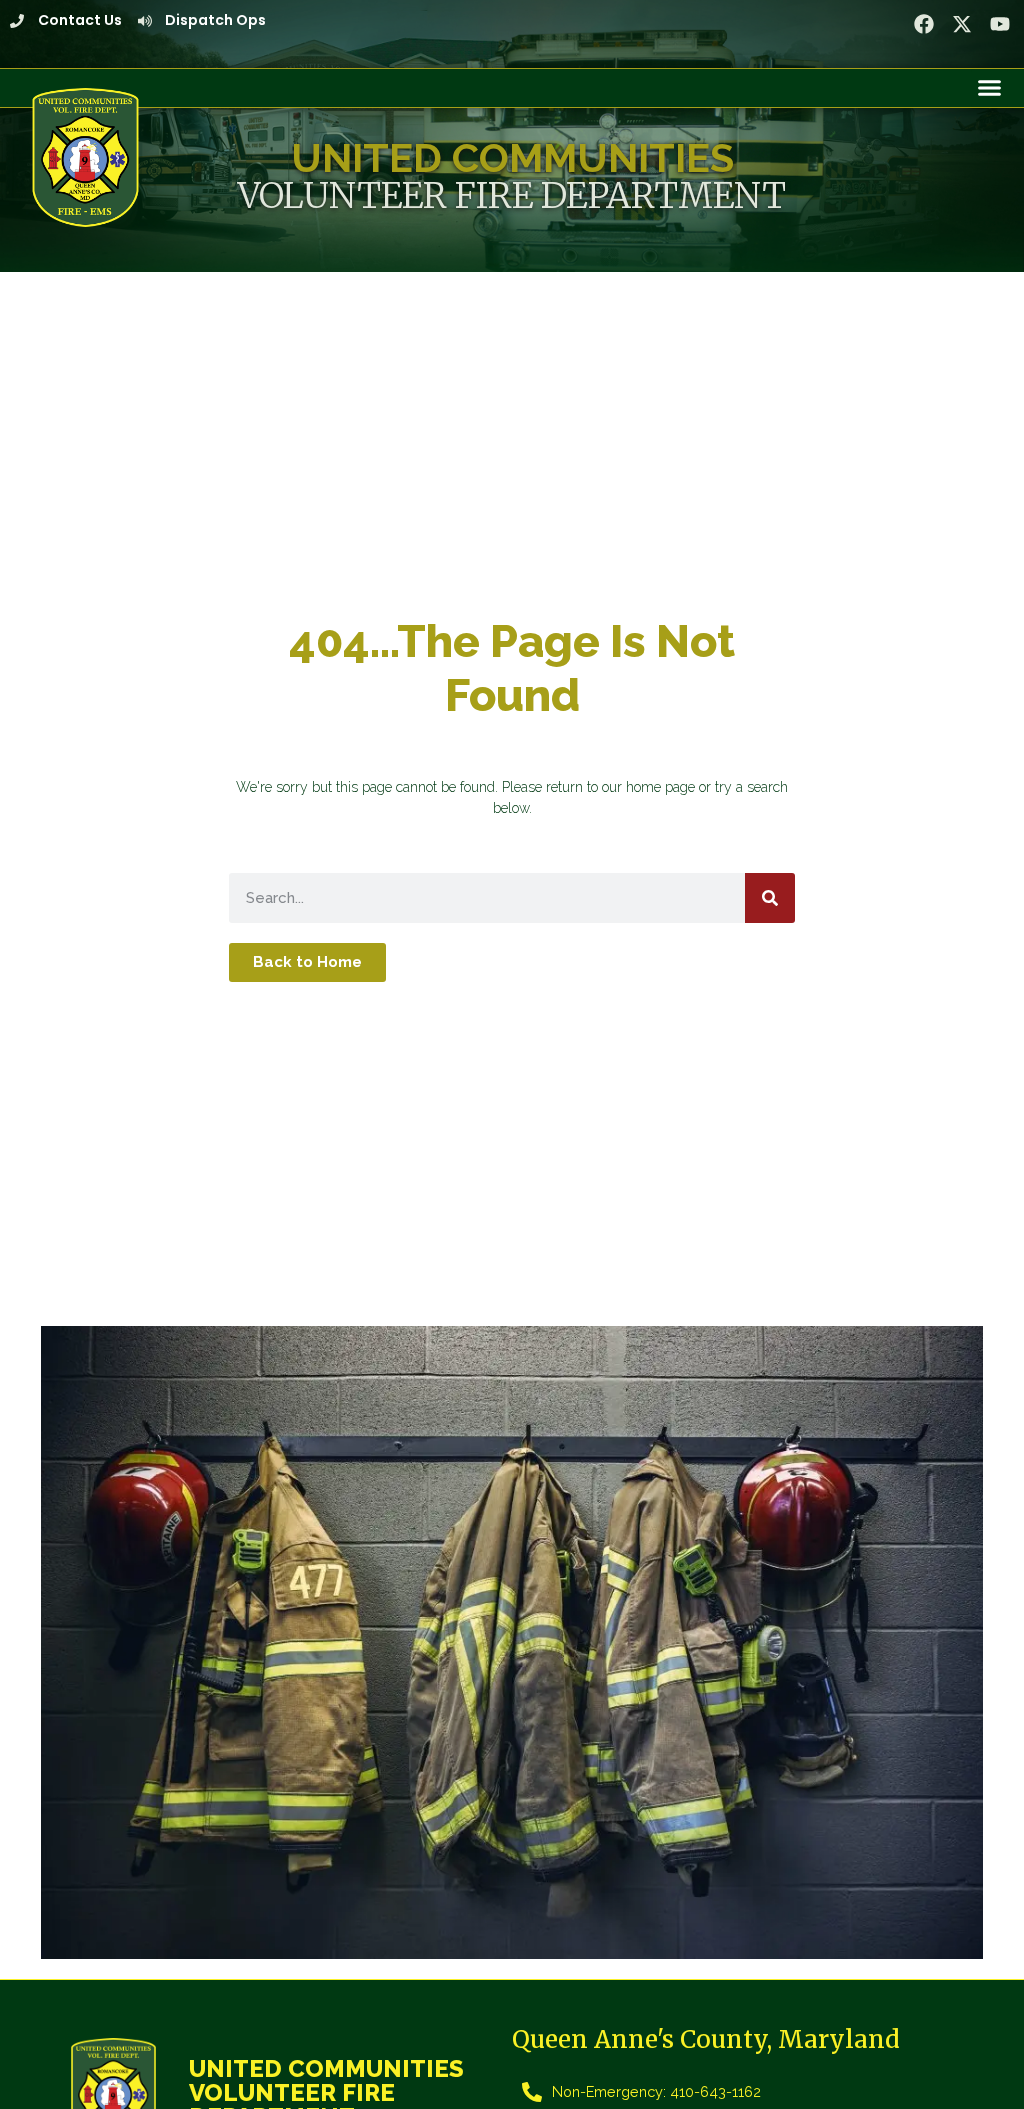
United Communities (512, 157)
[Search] (770, 898)
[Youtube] (1000, 24)
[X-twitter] (962, 24)
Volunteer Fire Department (512, 195)
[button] (990, 88)
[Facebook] (924, 24)
